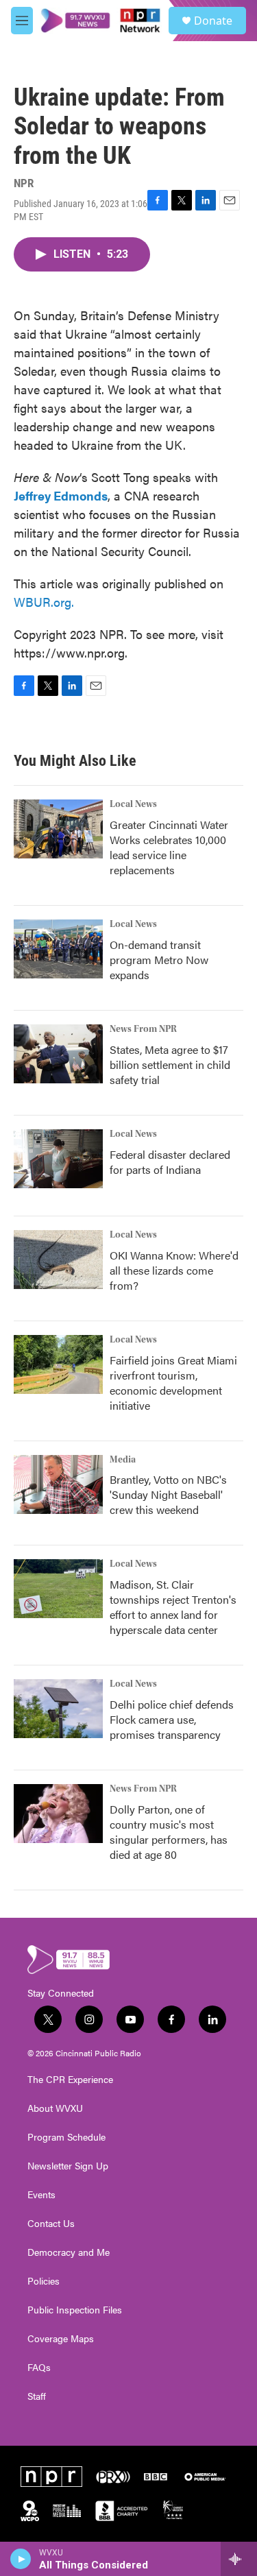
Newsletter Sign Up (68, 2166)
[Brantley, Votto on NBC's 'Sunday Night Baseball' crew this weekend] (58, 1484)
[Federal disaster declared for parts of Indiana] (58, 1159)
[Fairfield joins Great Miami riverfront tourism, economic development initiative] (58, 1364)
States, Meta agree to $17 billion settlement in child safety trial (170, 1064)
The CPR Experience (70, 2080)
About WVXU (55, 2108)
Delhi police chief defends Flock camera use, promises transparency (172, 1719)
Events (41, 2195)
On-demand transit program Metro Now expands (159, 960)
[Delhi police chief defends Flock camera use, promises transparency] (58, 1709)
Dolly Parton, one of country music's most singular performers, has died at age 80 (169, 1832)
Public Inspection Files (75, 2310)
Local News (133, 804)
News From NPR (143, 1029)
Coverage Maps (61, 2339)
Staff (37, 2396)
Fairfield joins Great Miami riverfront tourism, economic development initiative (173, 1383)
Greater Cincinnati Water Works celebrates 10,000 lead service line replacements (169, 847)
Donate (213, 21)
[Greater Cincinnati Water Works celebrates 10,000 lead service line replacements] (58, 829)
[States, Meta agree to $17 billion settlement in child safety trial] (58, 1054)
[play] (21, 2559)
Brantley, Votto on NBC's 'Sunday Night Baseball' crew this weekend (168, 1494)
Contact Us (51, 2224)
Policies (44, 2281)
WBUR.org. (44, 602)
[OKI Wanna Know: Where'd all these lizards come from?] (58, 1260)
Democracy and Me (69, 2252)
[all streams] (239, 2559)
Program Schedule (66, 2137)
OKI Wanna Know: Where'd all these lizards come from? (174, 1270)
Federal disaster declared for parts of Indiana (170, 1162)
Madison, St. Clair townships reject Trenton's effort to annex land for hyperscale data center (173, 1607)
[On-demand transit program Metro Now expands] (58, 949)
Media (123, 1460)
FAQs (39, 2368)
